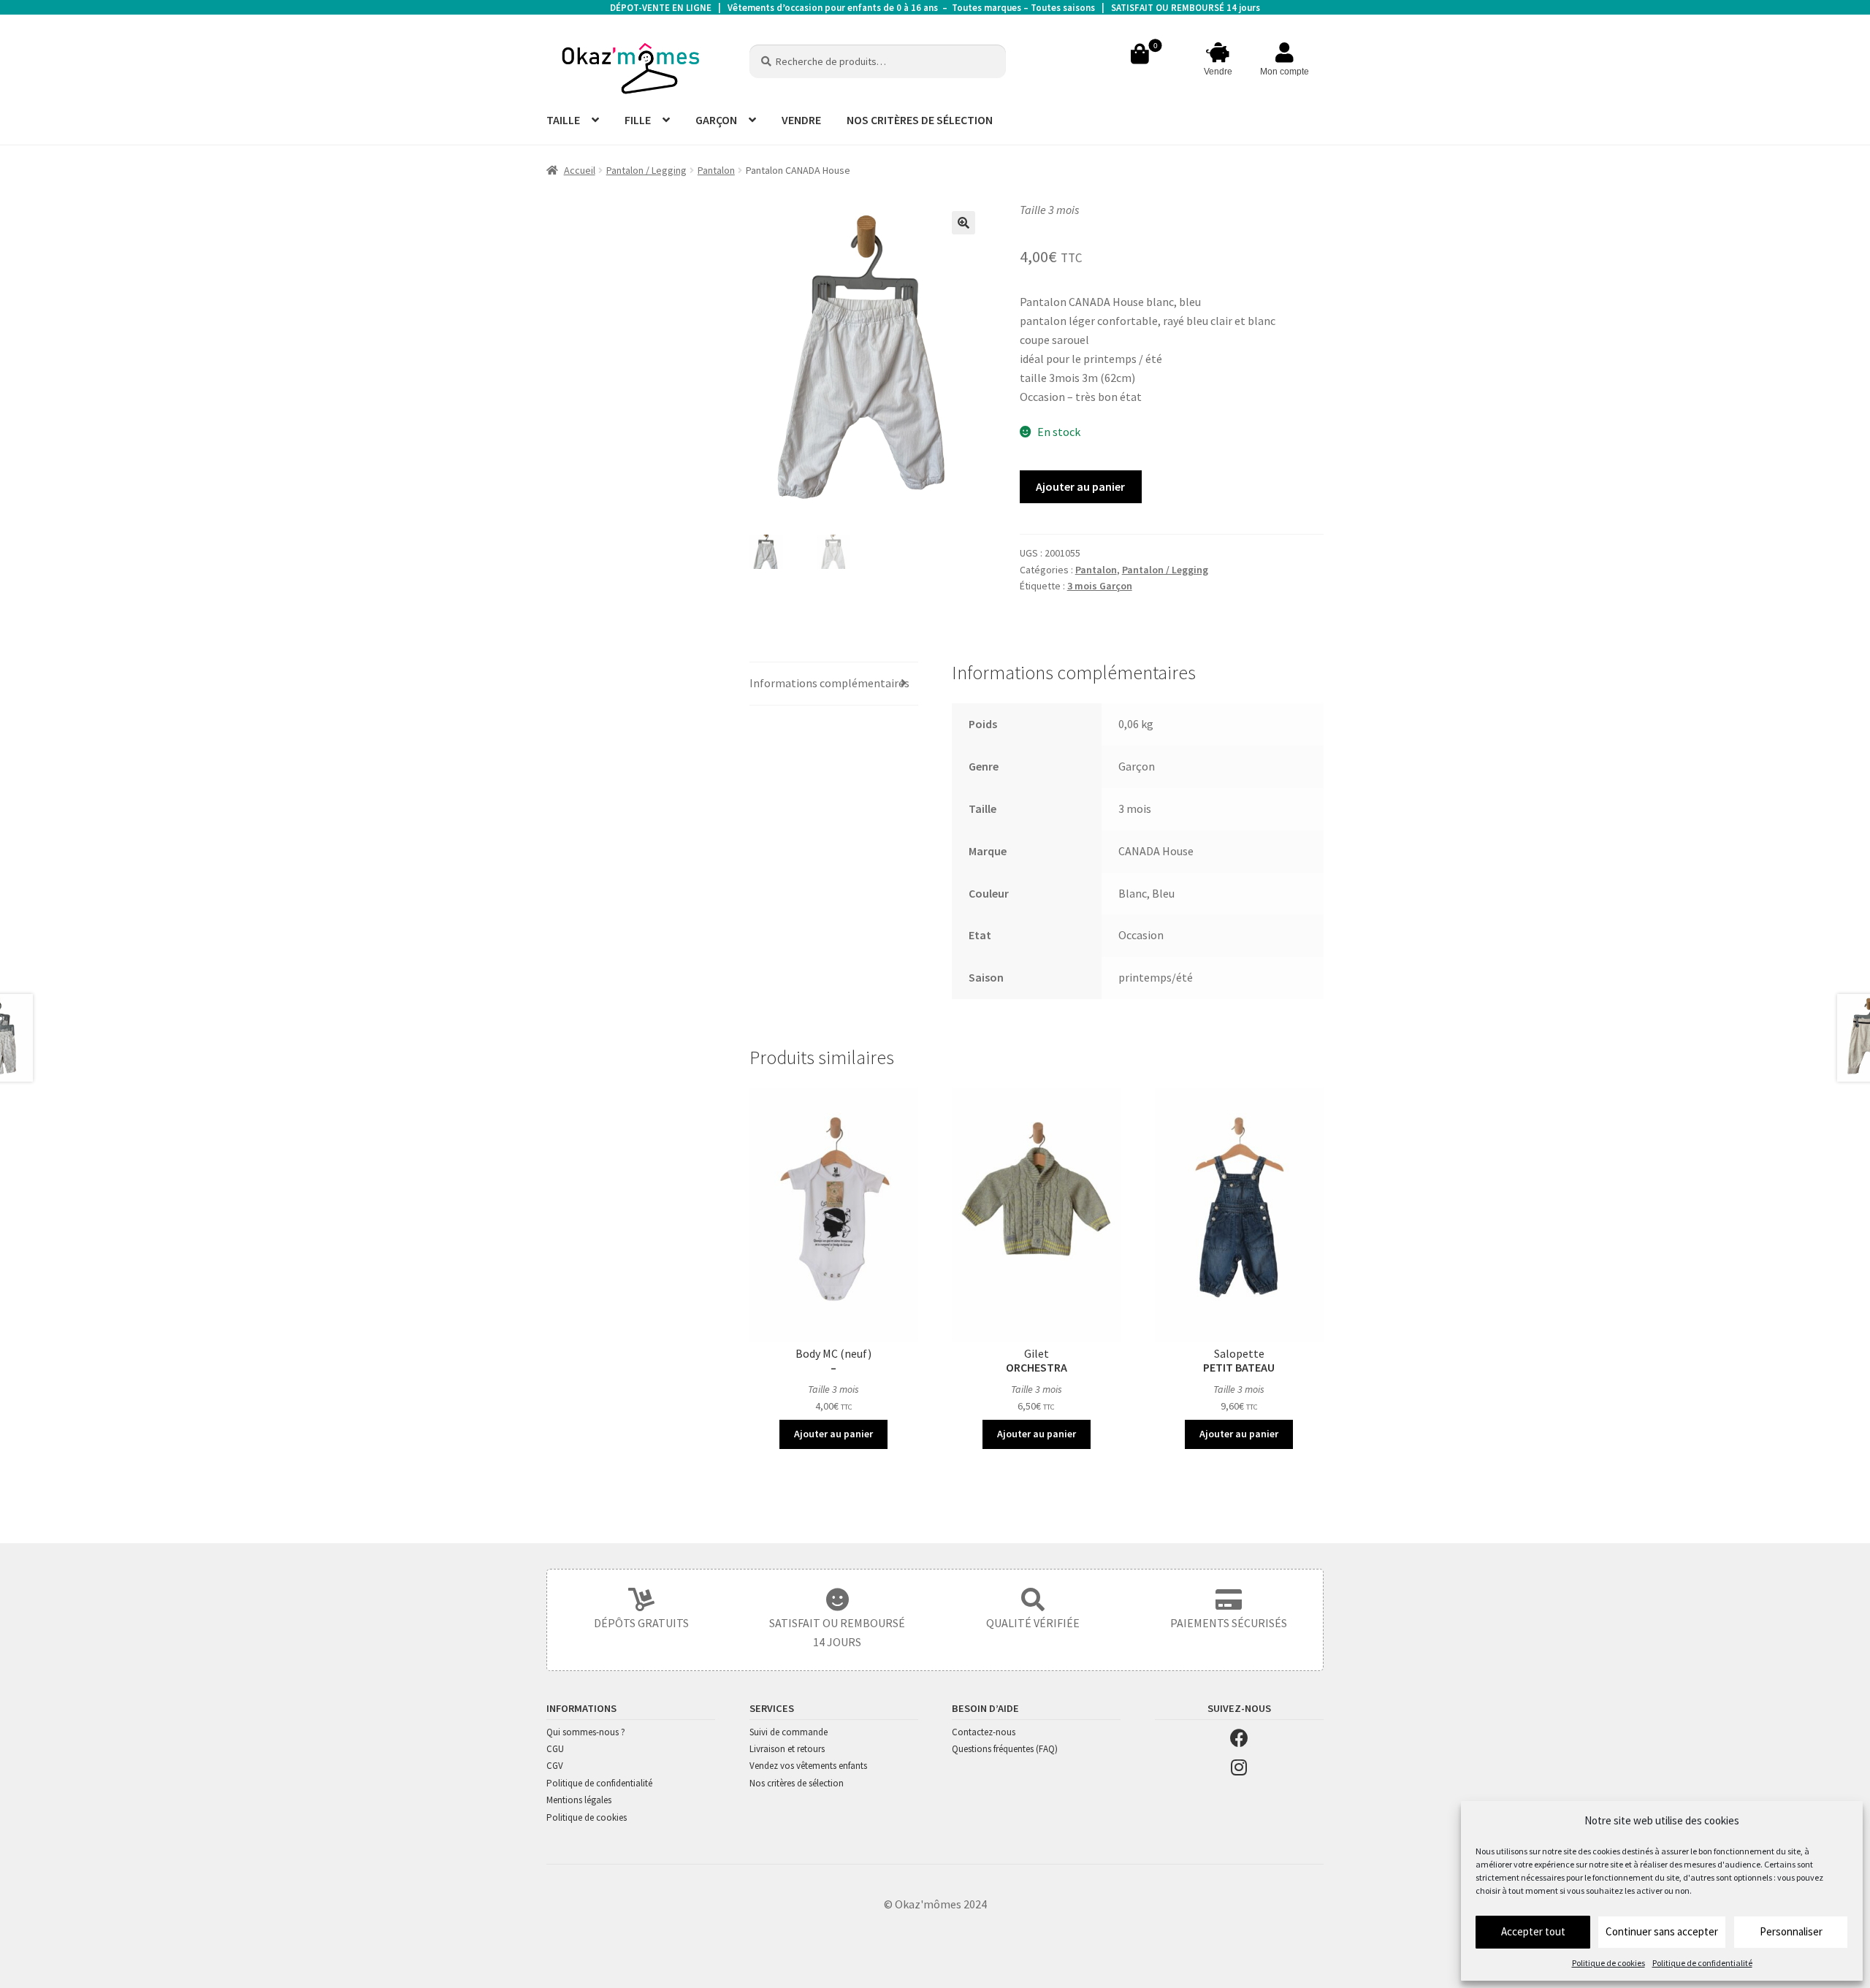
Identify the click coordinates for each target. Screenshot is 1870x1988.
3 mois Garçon (1100, 586)
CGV (555, 1766)
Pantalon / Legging (646, 170)
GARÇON (716, 120)
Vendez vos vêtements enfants (808, 1766)
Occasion (1141, 935)
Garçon (1137, 766)
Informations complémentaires (829, 683)
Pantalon (716, 170)
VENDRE (801, 120)
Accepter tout (1533, 1931)
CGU (555, 1749)
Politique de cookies (1608, 1963)
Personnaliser (1791, 1931)
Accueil (580, 170)
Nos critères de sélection (797, 1783)
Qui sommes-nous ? (586, 1732)
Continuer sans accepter (1662, 1931)
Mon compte (1285, 72)
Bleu (1163, 893)
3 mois (1135, 808)
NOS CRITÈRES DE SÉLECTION (920, 120)
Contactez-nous (984, 1732)
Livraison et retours (787, 1749)
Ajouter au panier (1080, 486)
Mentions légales (579, 1800)
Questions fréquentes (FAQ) (1005, 1749)
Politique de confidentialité (1702, 1963)
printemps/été (1156, 977)
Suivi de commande (789, 1732)
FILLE (638, 120)
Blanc (1133, 893)
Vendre (1218, 72)
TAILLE (563, 120)
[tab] (834, 684)
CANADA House (1156, 851)
